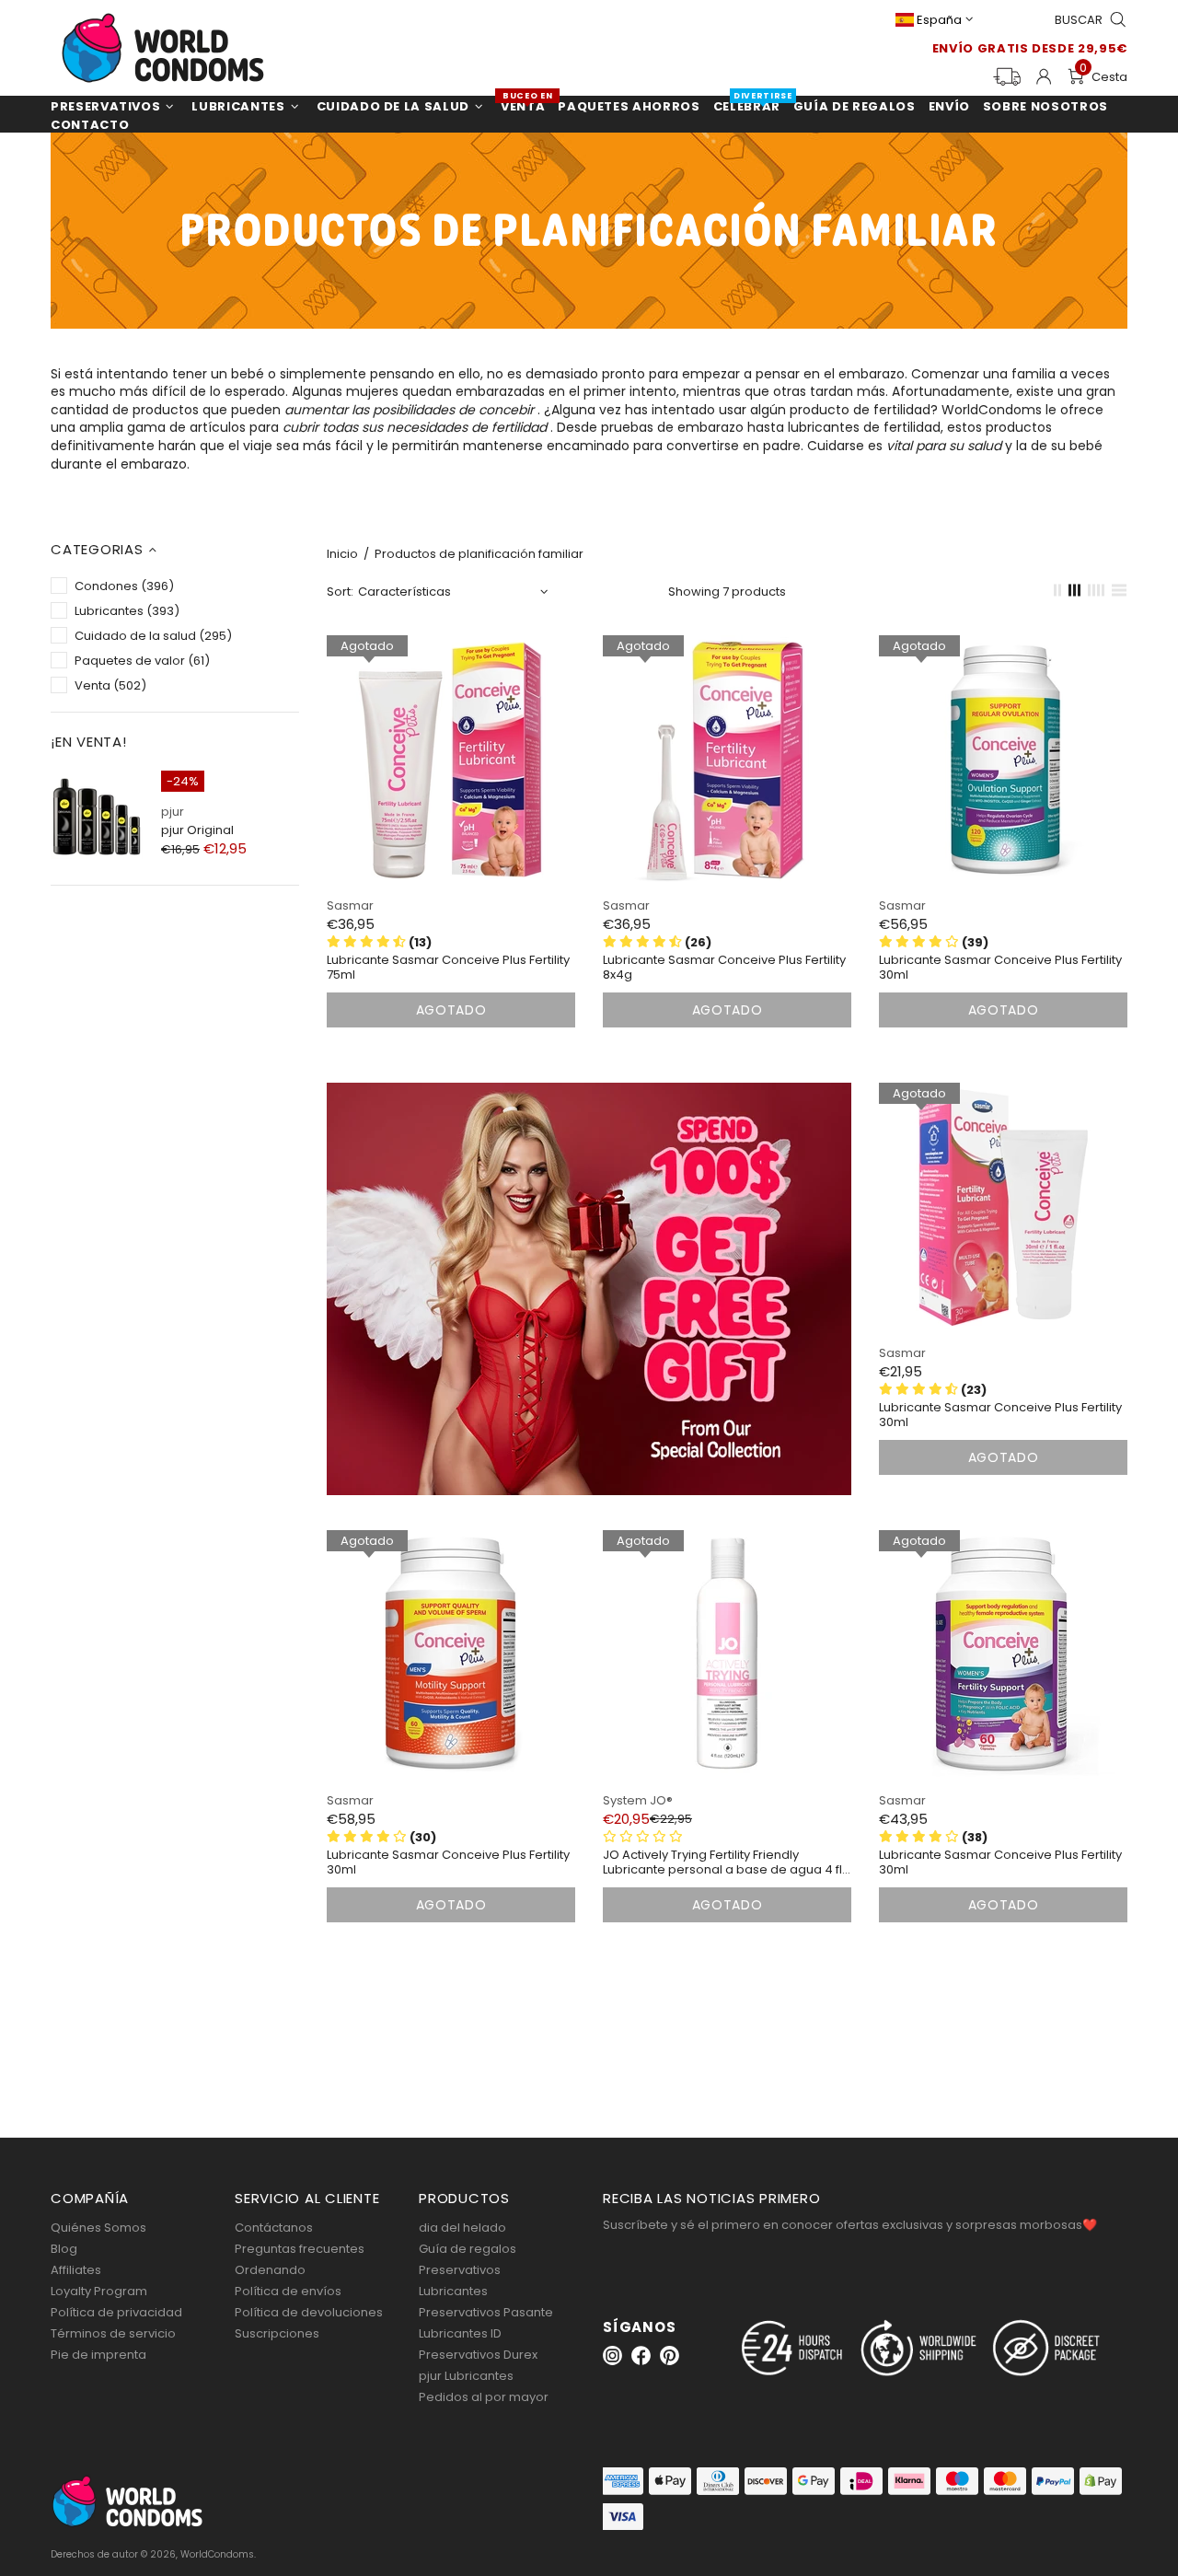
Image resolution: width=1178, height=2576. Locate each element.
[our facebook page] (641, 2356)
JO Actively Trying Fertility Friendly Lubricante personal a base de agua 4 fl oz (722, 1862)
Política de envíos (288, 2291)
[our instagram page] (612, 2356)
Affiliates (76, 2270)
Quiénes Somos (98, 2228)
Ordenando (270, 2270)
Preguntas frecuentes (300, 2249)
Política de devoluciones (309, 2312)
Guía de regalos (468, 2249)
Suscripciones (277, 2333)
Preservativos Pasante (486, 2312)
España (939, 20)
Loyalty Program (99, 2291)
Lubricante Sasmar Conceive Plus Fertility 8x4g (724, 968)
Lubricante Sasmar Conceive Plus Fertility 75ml (448, 968)
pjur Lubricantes (466, 2376)
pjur (173, 812)
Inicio (342, 554)
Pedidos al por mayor (484, 2397)
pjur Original (197, 830)
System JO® (638, 1800)
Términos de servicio (113, 2333)
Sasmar (350, 905)
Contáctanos (274, 2228)
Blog (64, 2249)
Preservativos (460, 2270)
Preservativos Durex (478, 2355)
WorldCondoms (163, 48)
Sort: (340, 592)
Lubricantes (453, 2291)
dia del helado (462, 2228)
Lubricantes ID (460, 2333)
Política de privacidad (116, 2312)
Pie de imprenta (98, 2355)
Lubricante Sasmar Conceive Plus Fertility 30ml (1000, 968)
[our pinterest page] (670, 2356)
